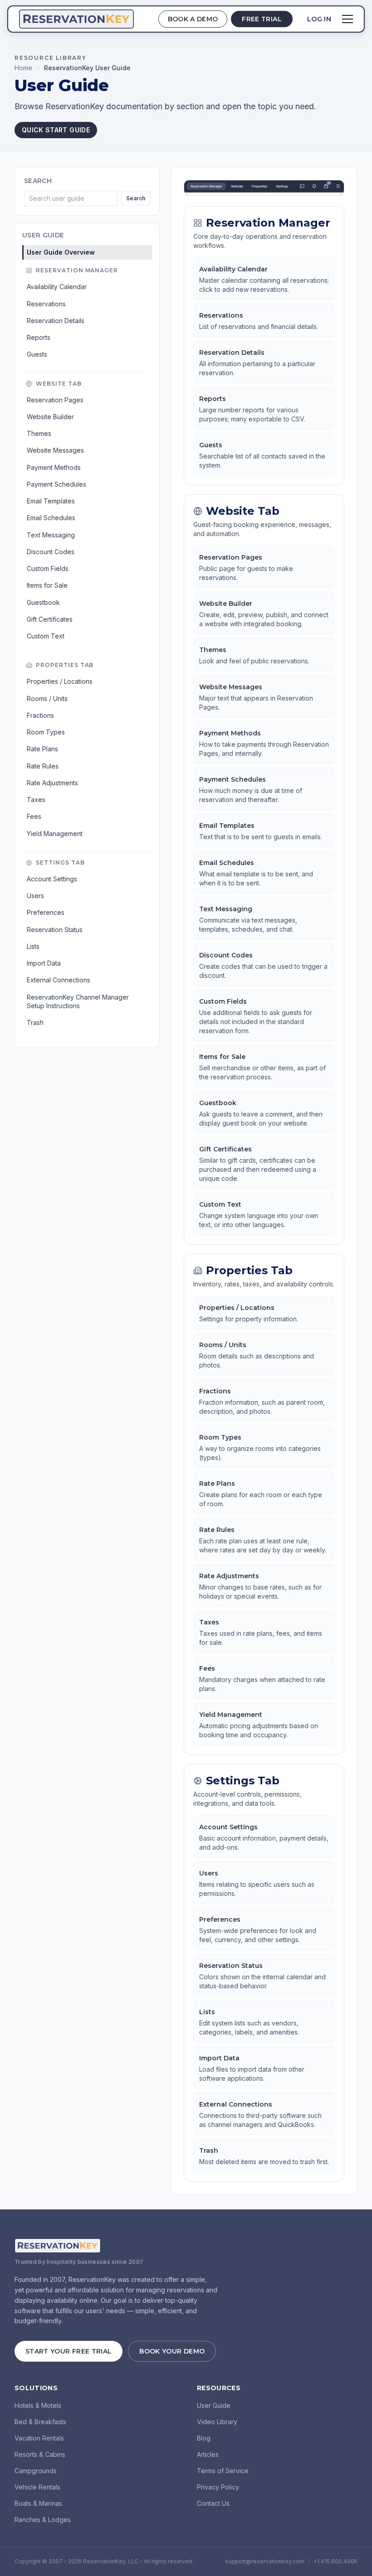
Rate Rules (43, 766)
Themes (39, 433)
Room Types (46, 732)
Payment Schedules (56, 484)
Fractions (40, 715)
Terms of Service (223, 2471)
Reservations (46, 304)
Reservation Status (55, 930)
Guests (37, 354)
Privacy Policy (218, 2487)
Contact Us (213, 2503)
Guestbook (43, 602)
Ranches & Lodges (43, 2520)
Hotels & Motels (38, 2405)
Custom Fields (48, 568)
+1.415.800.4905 (335, 2561)
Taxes (36, 800)
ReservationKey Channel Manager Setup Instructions (78, 1001)
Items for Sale (47, 585)
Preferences (46, 912)
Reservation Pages (55, 400)
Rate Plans (42, 749)
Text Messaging (51, 535)
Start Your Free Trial (69, 2351)
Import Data (44, 963)
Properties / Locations (60, 681)
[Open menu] (348, 19)
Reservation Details (56, 321)
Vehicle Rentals (37, 2487)
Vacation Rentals (39, 2438)
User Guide (214, 2405)
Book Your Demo (172, 2351)
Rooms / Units (47, 698)
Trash (35, 1022)
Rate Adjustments (52, 783)
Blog (204, 2438)
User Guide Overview (61, 252)
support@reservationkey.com (265, 2561)
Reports (39, 337)
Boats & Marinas (38, 2503)
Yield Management (55, 834)
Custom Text (46, 636)
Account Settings (52, 879)
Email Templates (51, 501)
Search (136, 198)
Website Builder (50, 417)
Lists (33, 946)
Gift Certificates (50, 619)
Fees (34, 816)
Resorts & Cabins (40, 2454)
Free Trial (262, 19)
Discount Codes (51, 552)
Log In (319, 19)
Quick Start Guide (56, 130)
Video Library (217, 2422)
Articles (208, 2454)
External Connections (59, 980)
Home (23, 68)
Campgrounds (36, 2471)
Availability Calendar (57, 287)
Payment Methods (54, 467)
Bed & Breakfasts (40, 2422)
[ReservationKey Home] (76, 19)
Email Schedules (51, 518)
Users (35, 896)
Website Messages (55, 450)
